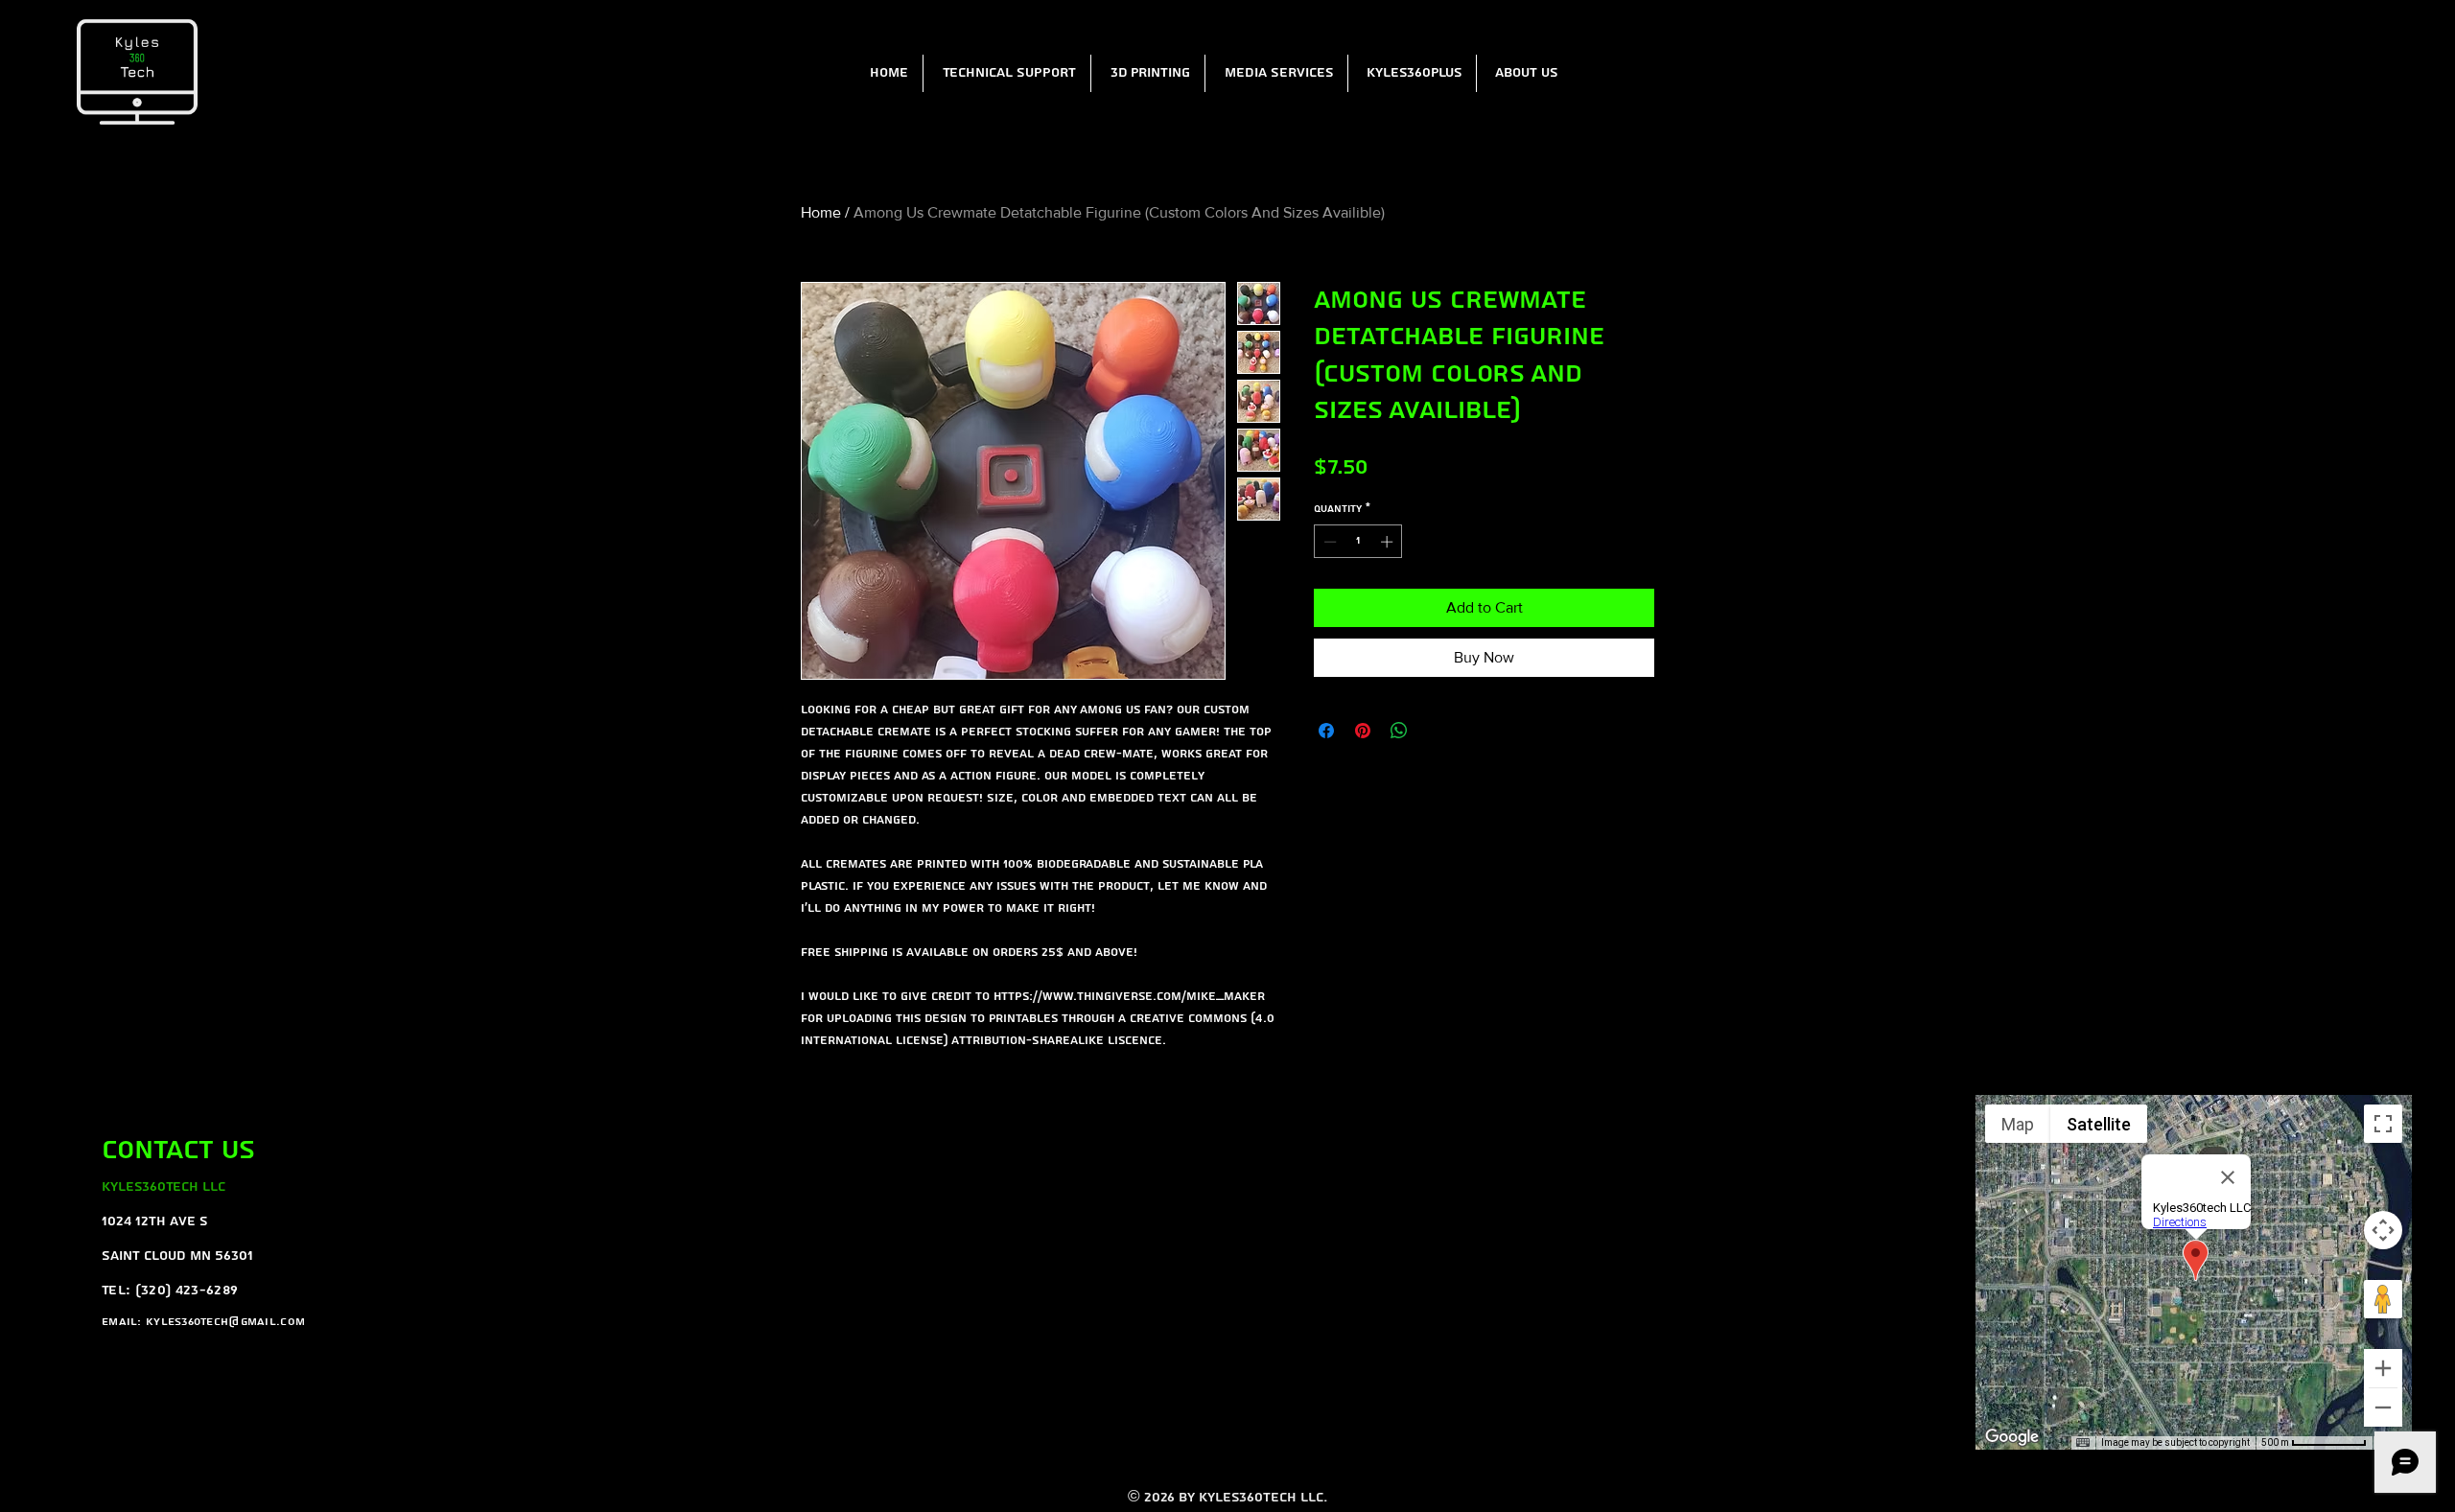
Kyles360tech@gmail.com (225, 1322)
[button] (1006, 73)
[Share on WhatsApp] (1399, 731)
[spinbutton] (1358, 542)
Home (821, 212)
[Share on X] (1436, 731)
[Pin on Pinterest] (1363, 731)
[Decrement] (1328, 542)
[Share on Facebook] (1326, 731)
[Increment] (1389, 542)
